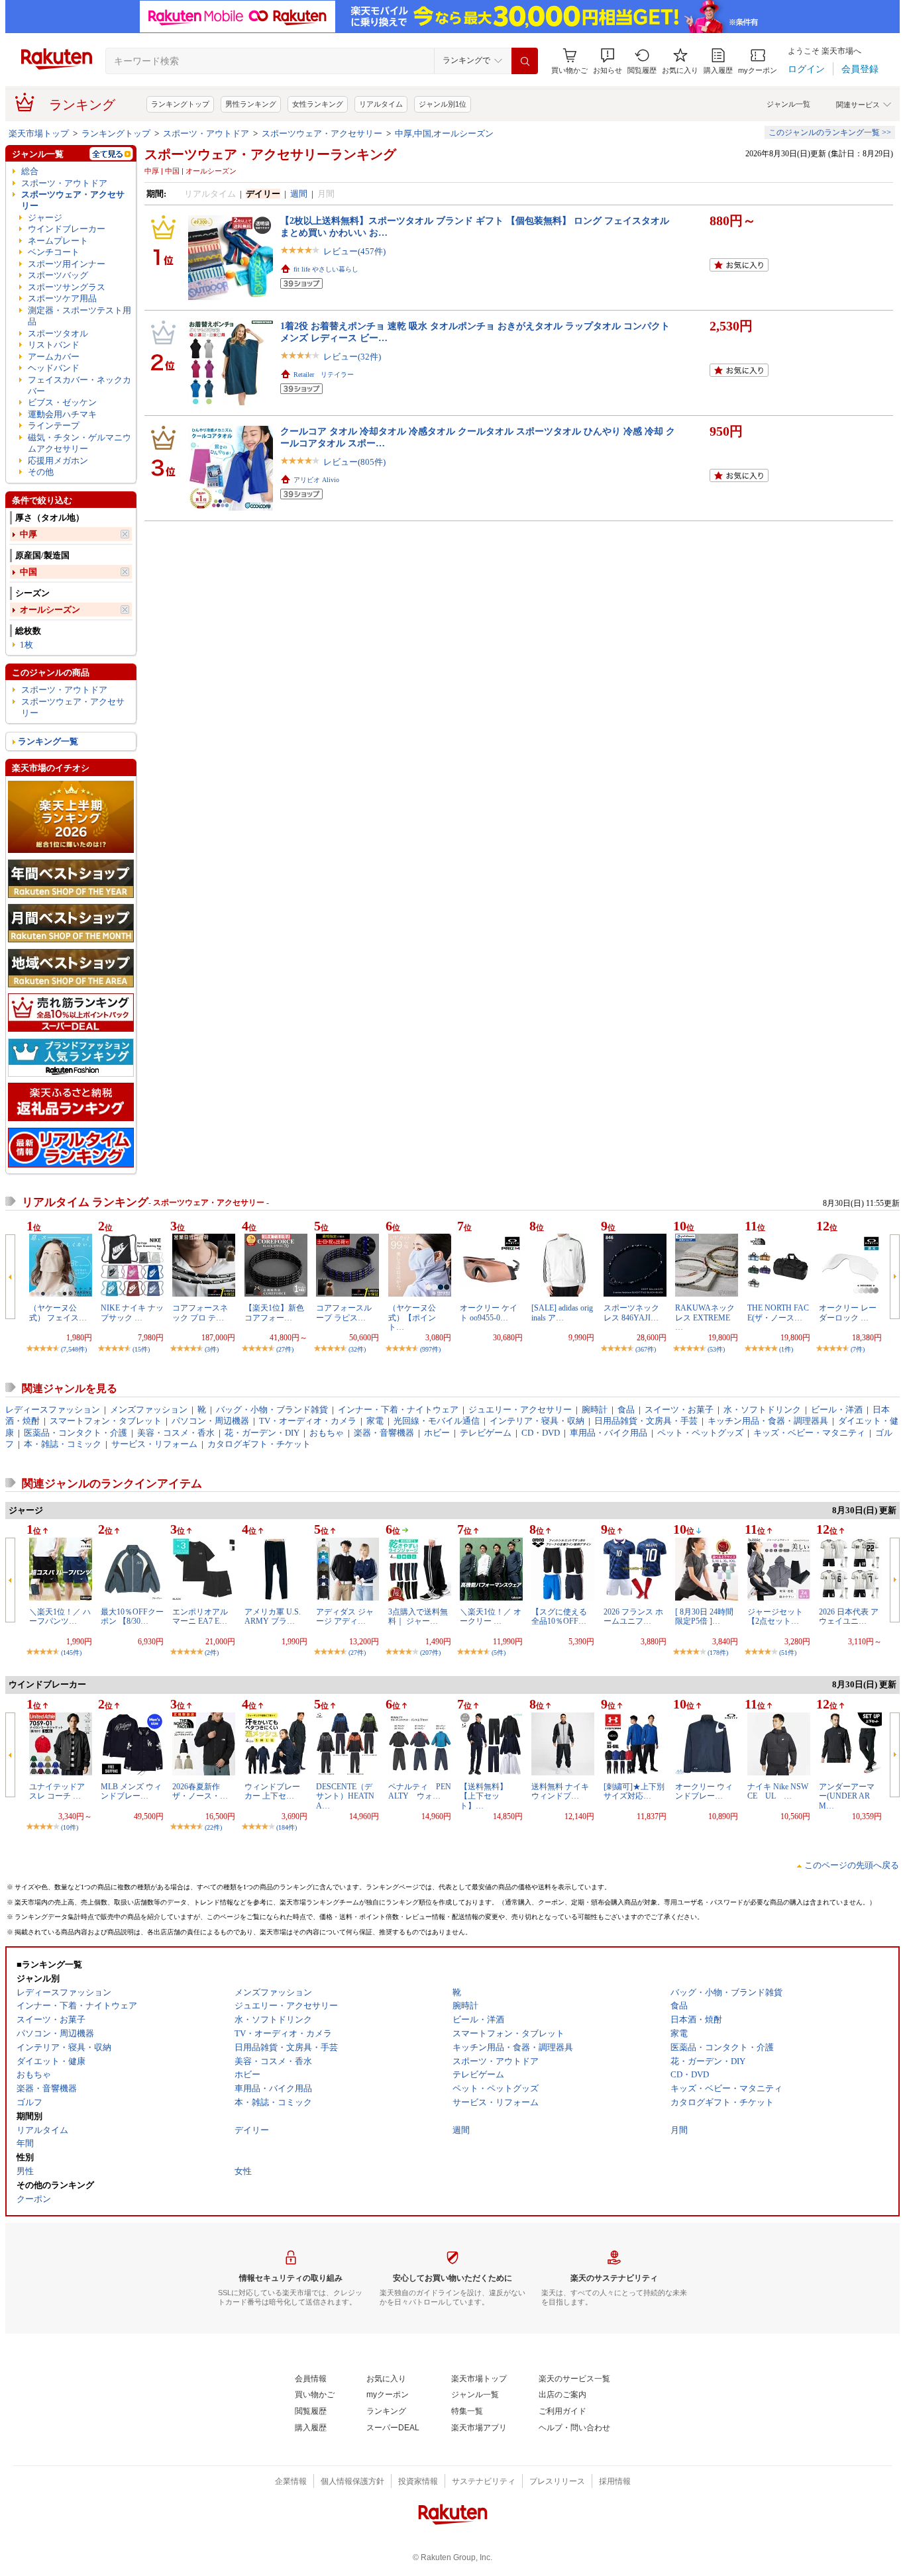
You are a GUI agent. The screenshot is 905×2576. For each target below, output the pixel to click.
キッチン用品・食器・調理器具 (768, 1421)
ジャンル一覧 (788, 104)
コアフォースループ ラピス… (344, 1313)
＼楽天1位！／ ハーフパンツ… (60, 1616)
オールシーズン (50, 610)
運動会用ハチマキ (62, 414)
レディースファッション (53, 1410)
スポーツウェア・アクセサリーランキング (270, 154)
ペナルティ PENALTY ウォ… (420, 1791)
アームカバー (54, 357)
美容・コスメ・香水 (176, 1433)
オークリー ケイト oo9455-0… (489, 1313)
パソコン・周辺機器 (210, 1421)
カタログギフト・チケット (259, 1444)
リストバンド (54, 345)
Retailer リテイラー (324, 374)
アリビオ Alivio (316, 480)
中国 (28, 572)
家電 (375, 1421)
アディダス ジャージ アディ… (345, 1616)
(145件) (71, 1653)
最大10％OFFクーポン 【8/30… (132, 1616)
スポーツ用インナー (67, 264)
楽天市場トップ (39, 133)
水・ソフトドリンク (762, 1410)
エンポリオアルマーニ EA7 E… (200, 1616)
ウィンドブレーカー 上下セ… (272, 1791)
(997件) (430, 1349)
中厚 (28, 534)
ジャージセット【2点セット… (775, 1616)
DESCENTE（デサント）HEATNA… (345, 1796)
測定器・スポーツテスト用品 (80, 316)
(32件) (357, 1349)
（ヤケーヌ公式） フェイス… (58, 1313)
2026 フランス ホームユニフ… (633, 1616)
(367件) (646, 1349)
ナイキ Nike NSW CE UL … (782, 1791)
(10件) (70, 1827)
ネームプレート (58, 241)
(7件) (858, 1349)
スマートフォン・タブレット (106, 1421)
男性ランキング (251, 104)
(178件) (718, 1653)
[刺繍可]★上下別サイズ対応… (634, 1791)
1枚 (27, 645)
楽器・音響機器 (384, 1433)
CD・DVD (541, 1433)
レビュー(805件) (354, 462)
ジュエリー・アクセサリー (520, 1410)
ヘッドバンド (54, 368)
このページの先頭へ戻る (852, 1865)
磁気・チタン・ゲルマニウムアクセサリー (80, 443)
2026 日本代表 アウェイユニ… (849, 1616)
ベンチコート (54, 252)
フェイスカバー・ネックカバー (80, 385)
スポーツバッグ (58, 275)
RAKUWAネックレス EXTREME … (705, 1317)
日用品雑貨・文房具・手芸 (646, 1421)
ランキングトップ (180, 104)
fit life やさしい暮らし (326, 269)
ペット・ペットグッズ (700, 1433)
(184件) (287, 1827)
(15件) (141, 1349)
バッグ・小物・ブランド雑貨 (272, 1410)
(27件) (285, 1349)
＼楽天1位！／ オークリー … (491, 1616)
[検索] (525, 61)
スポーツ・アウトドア (206, 133)
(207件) (430, 1653)
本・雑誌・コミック (63, 1444)
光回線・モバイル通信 (437, 1421)
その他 (41, 472)
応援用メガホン (58, 461)
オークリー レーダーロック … (848, 1313)
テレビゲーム (486, 1433)
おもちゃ (327, 1433)
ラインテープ (54, 425)
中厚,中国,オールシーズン (444, 133)
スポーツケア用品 (62, 298)
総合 (30, 171)
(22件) (213, 1827)
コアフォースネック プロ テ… (200, 1313)
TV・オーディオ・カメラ (308, 1421)
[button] (608, 61)
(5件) (499, 1653)
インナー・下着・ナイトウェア (398, 1410)
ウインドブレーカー (67, 229)
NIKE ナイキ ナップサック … (132, 1313)
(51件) (788, 1653)
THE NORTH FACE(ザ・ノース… (778, 1313)
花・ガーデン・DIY (262, 1433)
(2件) (212, 1653)
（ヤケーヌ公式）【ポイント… (412, 1317)
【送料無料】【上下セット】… (484, 1796)
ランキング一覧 (48, 741)
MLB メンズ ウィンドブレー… (131, 1791)
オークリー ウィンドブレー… (704, 1791)
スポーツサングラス (67, 287)
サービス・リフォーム (154, 1444)
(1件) (786, 1349)
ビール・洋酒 (837, 1410)
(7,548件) (74, 1349)
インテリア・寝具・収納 (537, 1421)
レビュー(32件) (352, 357)
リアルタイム (381, 104)
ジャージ (45, 218)
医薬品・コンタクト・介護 (76, 1433)
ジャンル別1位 (443, 104)
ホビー (437, 1433)
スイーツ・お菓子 (679, 1410)
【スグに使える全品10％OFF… (559, 1616)
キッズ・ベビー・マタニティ (809, 1433)
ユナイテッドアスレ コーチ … (57, 1791)
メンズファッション (149, 1410)
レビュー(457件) (354, 251)
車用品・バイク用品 (609, 1433)
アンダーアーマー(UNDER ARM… (847, 1796)
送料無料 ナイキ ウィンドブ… (560, 1791)
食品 (626, 1410)
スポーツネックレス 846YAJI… (631, 1313)
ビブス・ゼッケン (62, 402)
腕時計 (595, 1410)
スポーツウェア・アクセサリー (322, 133)
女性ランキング (318, 104)
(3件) (212, 1349)
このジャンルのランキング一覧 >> (830, 132)
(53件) (716, 1349)
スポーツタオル (58, 333)
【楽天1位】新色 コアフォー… (274, 1313)
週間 (299, 194)
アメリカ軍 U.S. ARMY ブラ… (273, 1616)
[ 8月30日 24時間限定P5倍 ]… (704, 1616)
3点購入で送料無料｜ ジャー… (418, 1616)
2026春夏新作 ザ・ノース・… (200, 1791)
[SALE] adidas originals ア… (562, 1313)
